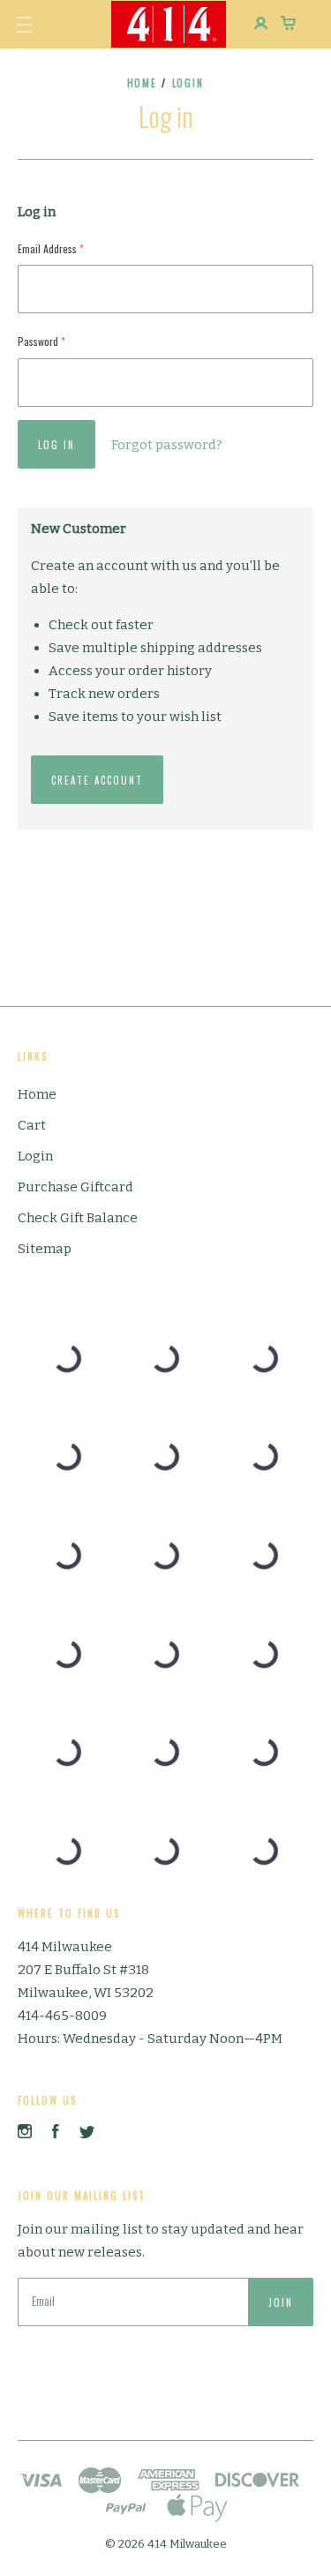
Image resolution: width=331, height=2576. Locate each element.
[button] (24, 25)
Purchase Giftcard (75, 1187)
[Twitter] (87, 2134)
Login (35, 1156)
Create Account (97, 780)
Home (143, 83)
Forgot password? (167, 445)
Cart (32, 1125)
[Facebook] (56, 2134)
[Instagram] (25, 2134)
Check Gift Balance (78, 1218)
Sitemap (45, 1249)
